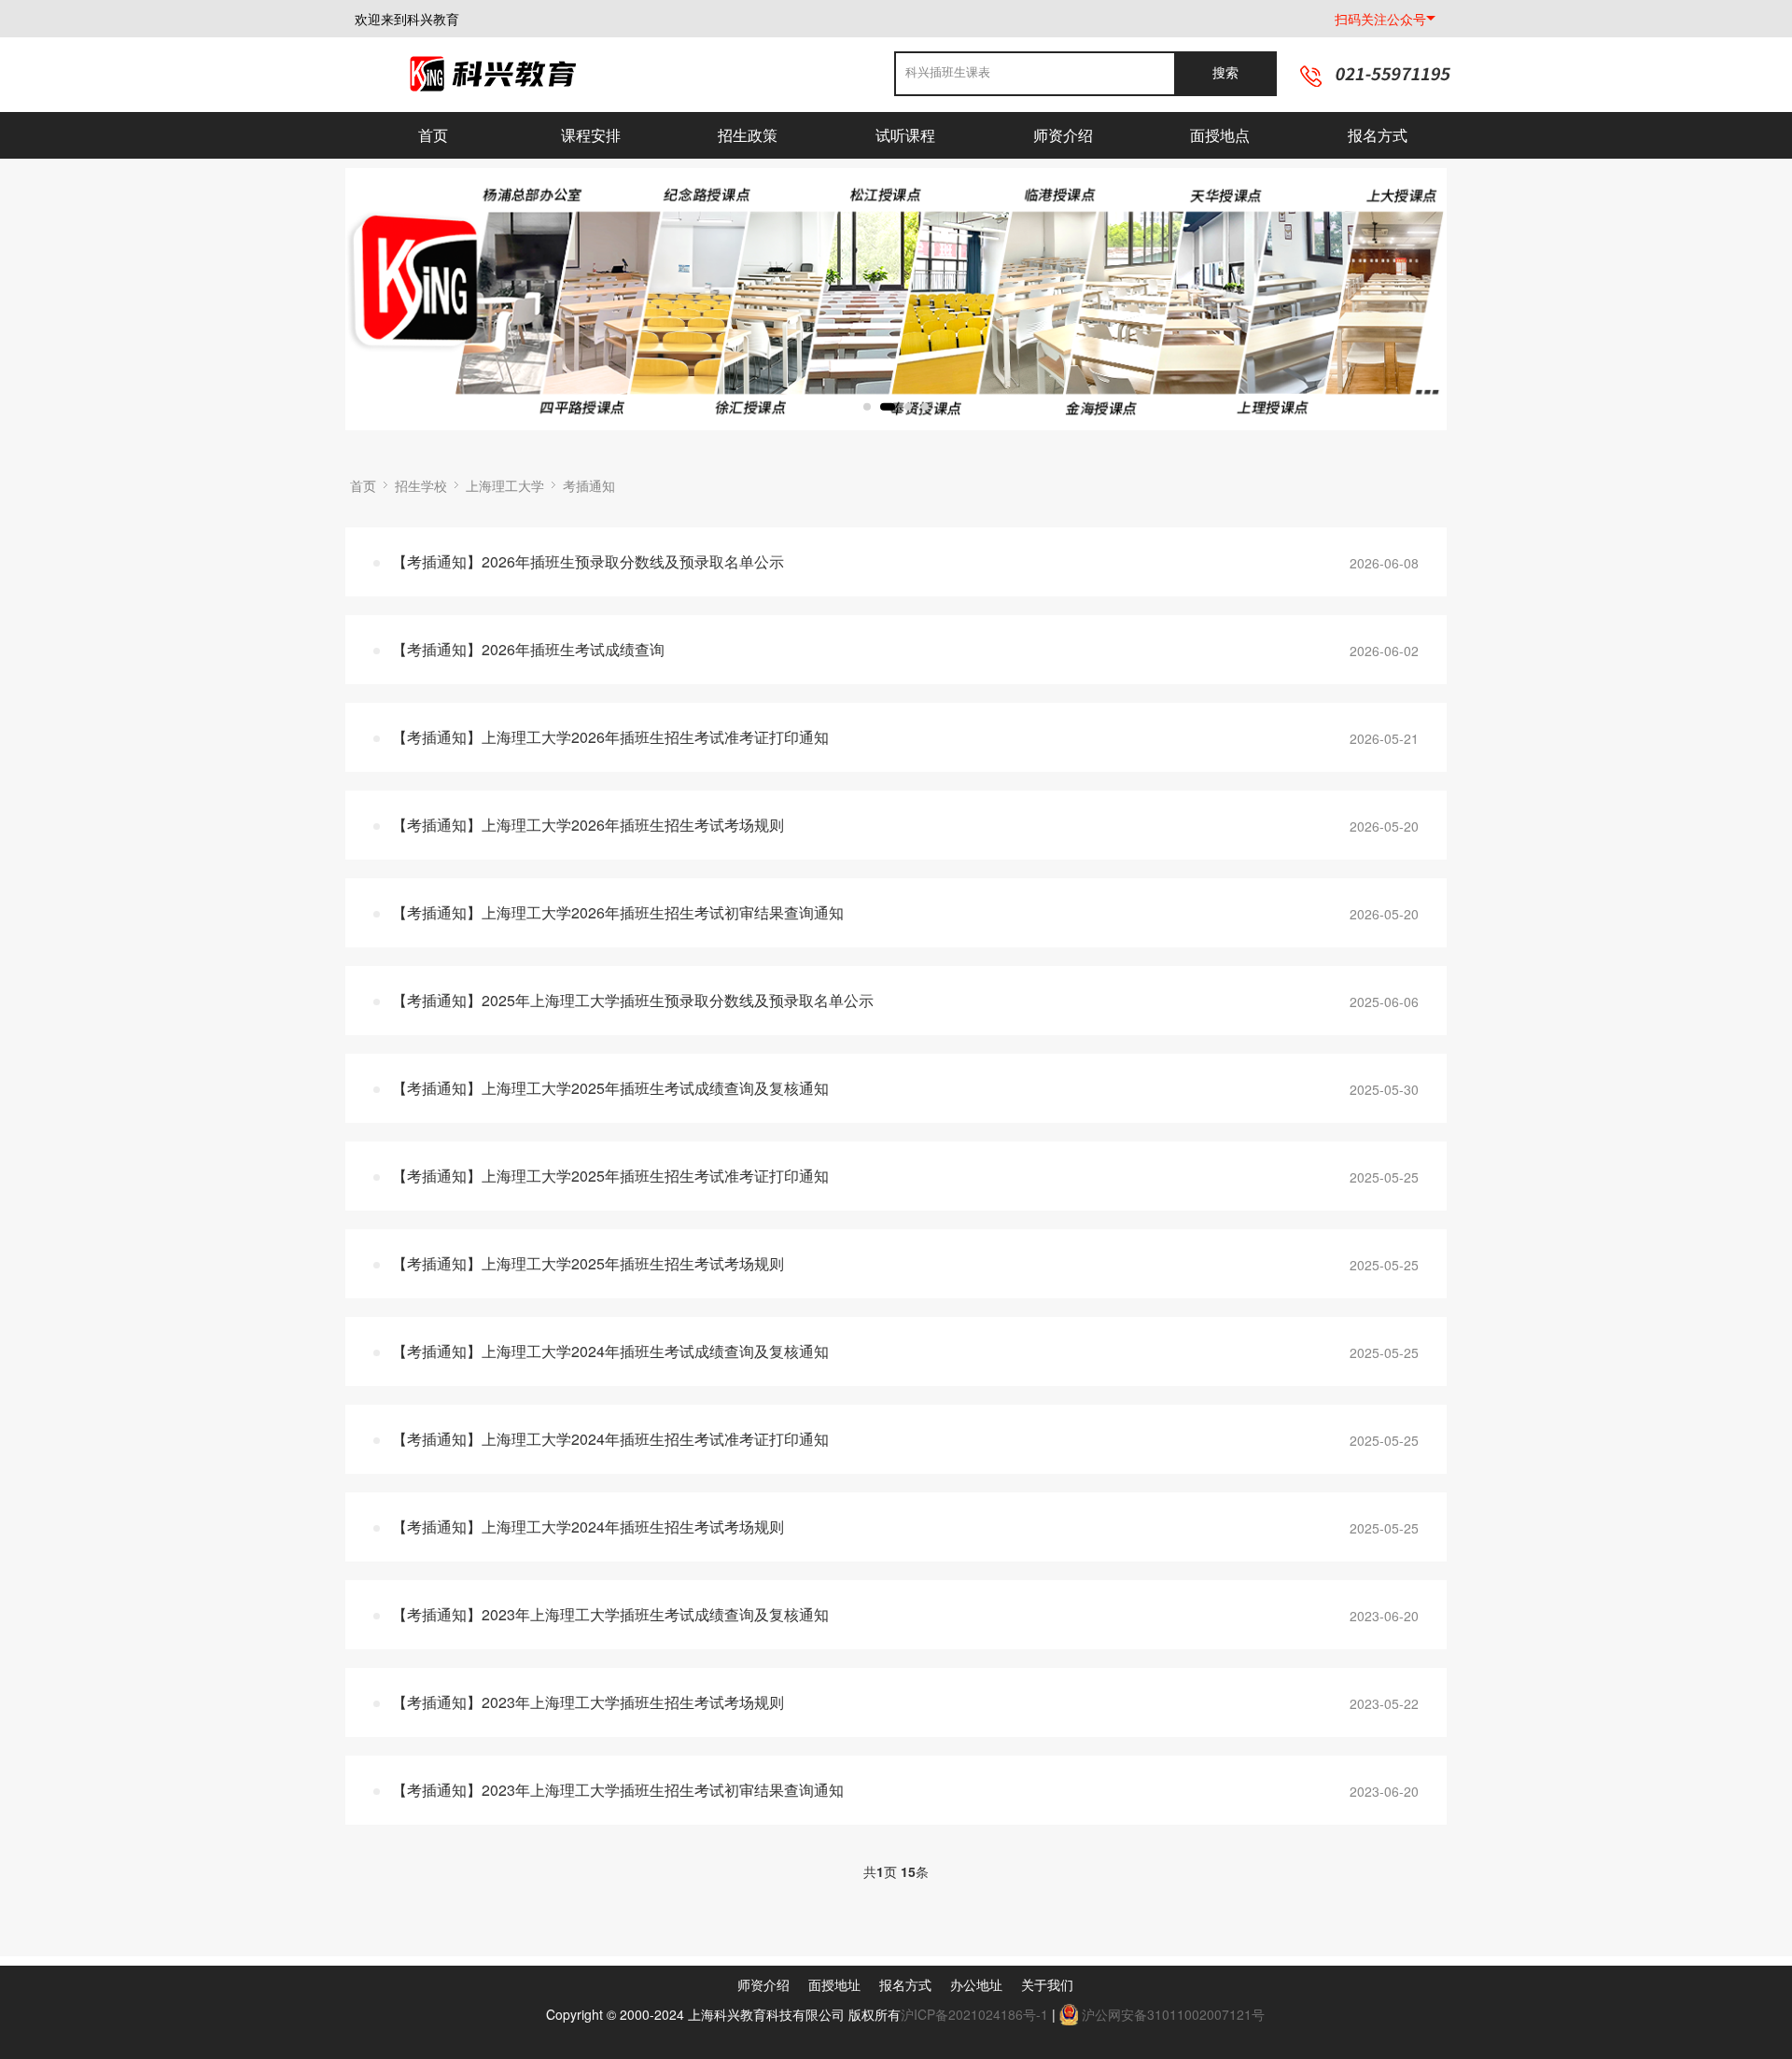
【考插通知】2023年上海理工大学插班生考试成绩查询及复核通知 (610, 1614)
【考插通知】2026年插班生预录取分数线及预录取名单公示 (588, 561)
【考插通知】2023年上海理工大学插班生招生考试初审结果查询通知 (618, 1790)
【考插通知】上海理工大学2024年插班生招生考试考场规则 (588, 1527)
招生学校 (421, 485)
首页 (433, 135)
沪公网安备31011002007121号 (1173, 2014)
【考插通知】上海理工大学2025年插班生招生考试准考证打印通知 (610, 1176)
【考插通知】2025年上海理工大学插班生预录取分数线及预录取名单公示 (633, 1000)
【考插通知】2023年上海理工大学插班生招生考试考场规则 (588, 1702)
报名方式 (1378, 135)
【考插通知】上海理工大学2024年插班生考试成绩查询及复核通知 (610, 1351)
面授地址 (834, 1984)
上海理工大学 (505, 485)
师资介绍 (1063, 135)
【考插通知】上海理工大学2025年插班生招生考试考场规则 (588, 1263)
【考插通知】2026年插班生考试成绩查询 (528, 649)
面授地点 (1220, 135)
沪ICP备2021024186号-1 (974, 2014)
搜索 (1225, 73)
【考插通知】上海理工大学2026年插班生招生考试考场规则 (588, 825)
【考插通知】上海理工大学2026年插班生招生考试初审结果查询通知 (618, 912)
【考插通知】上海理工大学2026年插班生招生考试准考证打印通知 (610, 737)
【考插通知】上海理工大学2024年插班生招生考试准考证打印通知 (610, 1439)
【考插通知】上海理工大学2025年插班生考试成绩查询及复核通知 (610, 1088)
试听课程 (905, 135)
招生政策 (748, 135)
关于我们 (1047, 1984)
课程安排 (591, 135)
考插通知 (589, 485)
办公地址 (976, 1984)
